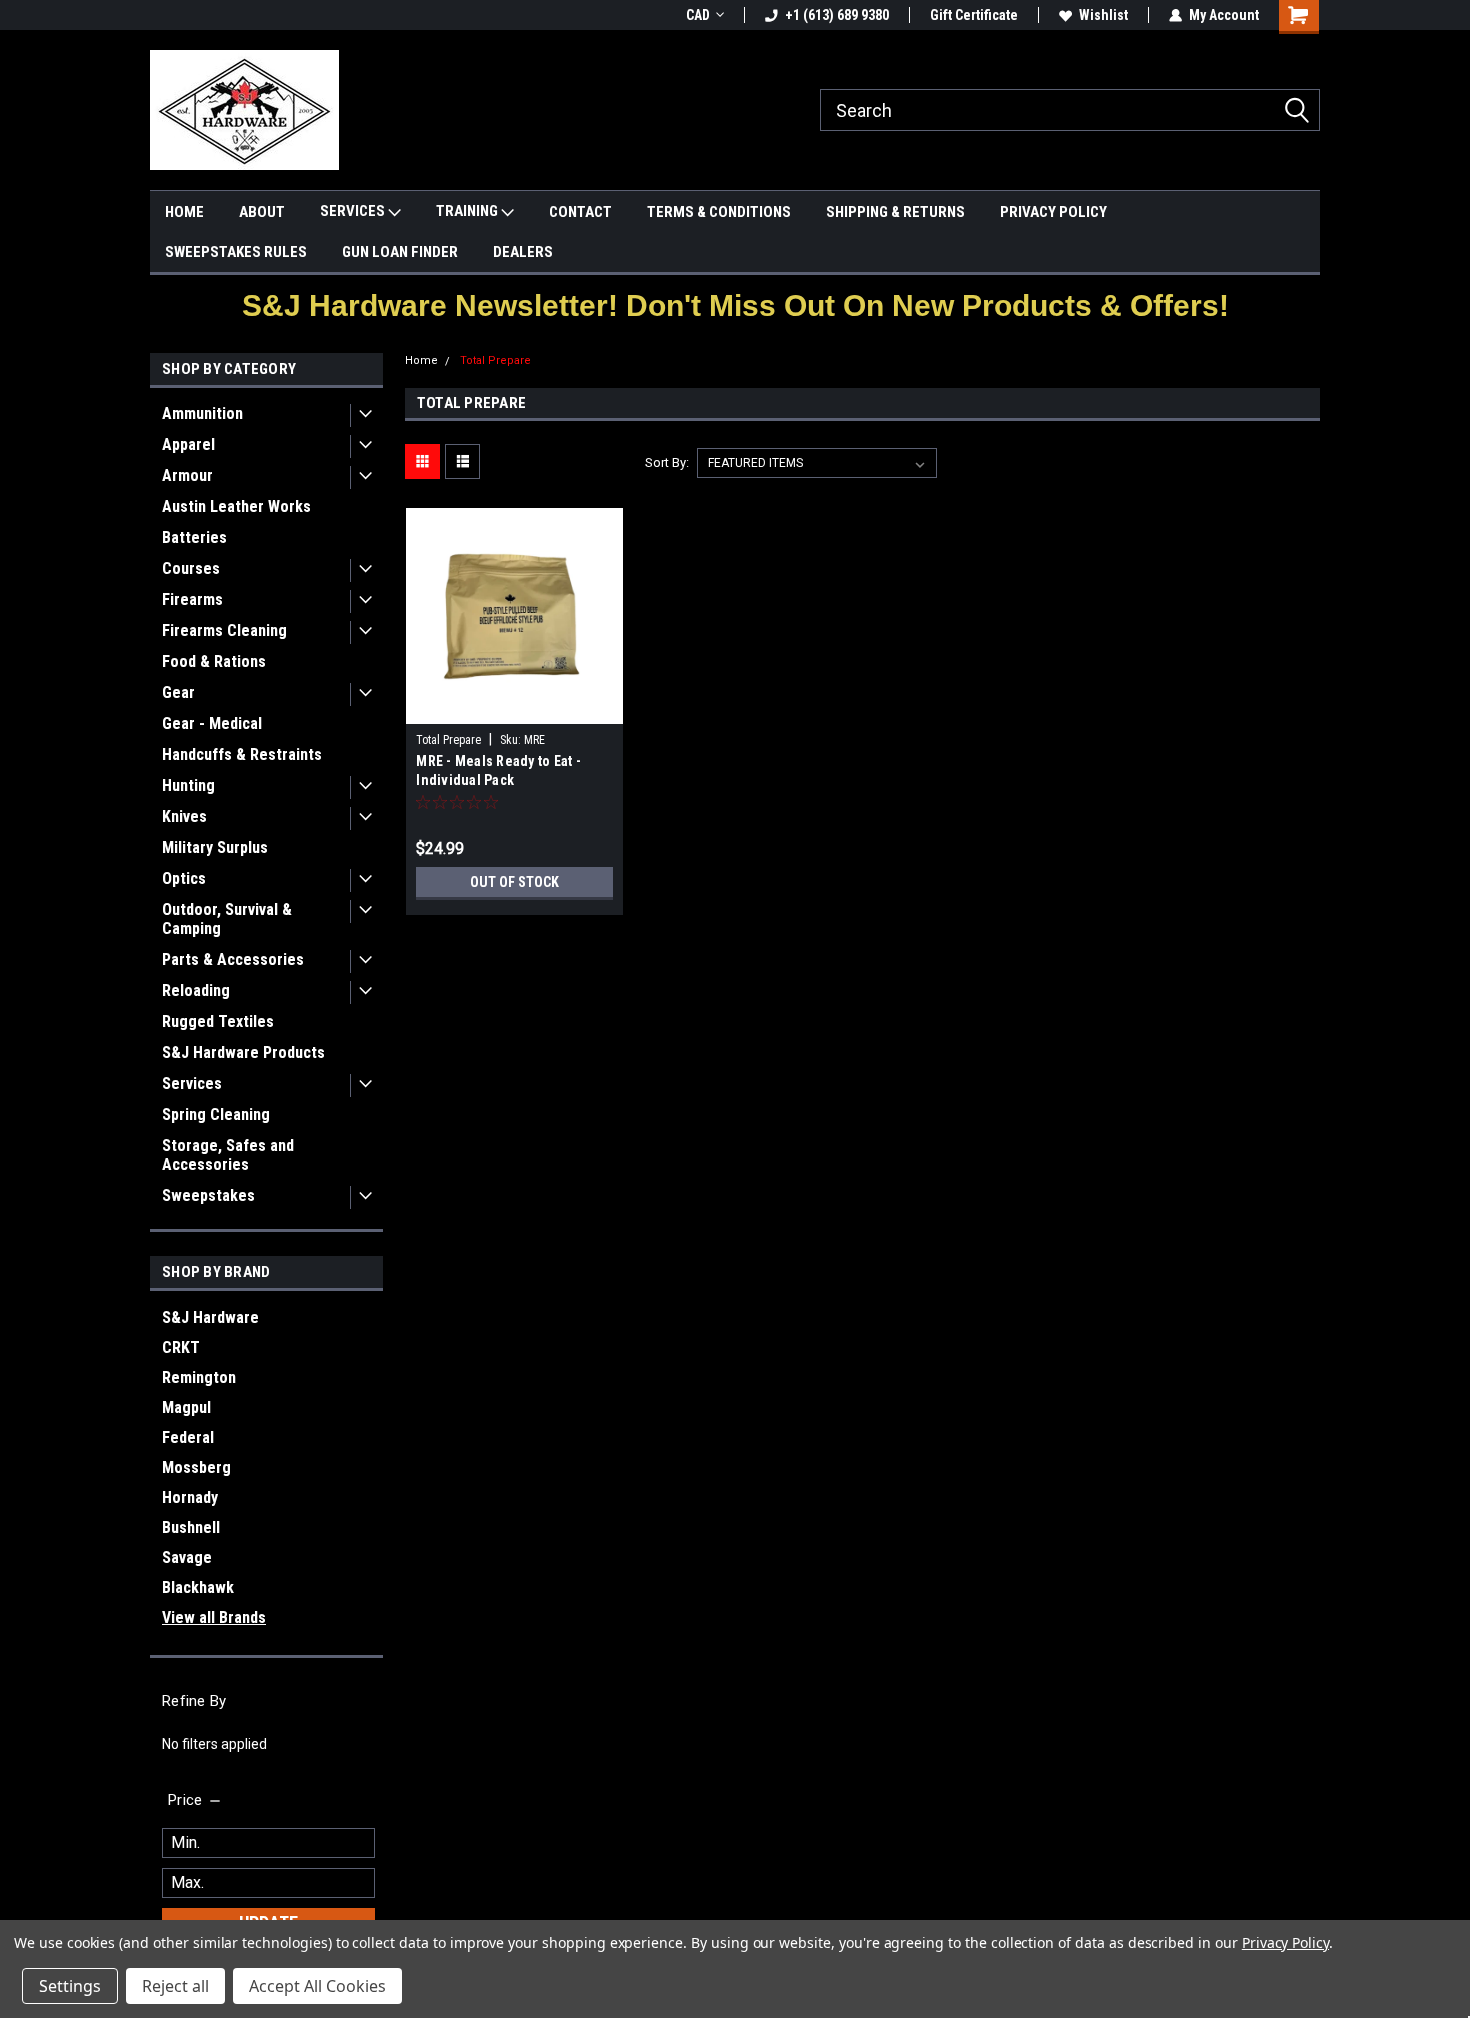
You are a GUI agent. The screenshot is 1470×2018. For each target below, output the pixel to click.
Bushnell (191, 1527)
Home (421, 360)
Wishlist (1103, 15)
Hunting (188, 785)
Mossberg (196, 1467)
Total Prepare (495, 360)
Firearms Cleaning (224, 630)
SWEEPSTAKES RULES (236, 252)
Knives (184, 816)
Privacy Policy (1285, 1942)
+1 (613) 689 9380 (837, 15)
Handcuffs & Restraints (242, 754)
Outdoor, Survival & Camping (227, 919)
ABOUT (262, 212)
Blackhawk (198, 1587)
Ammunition (202, 413)
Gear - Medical (212, 723)
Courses (191, 568)
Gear (178, 692)
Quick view (515, 709)
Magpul (186, 1407)
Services (192, 1083)
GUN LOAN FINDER (400, 252)
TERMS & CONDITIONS (719, 212)
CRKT (181, 1347)
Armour (187, 475)
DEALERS (523, 252)
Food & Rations (214, 661)
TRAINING (468, 211)
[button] (735, 305)
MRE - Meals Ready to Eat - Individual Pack (498, 770)
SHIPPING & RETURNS (895, 212)
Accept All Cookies (317, 1986)
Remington (199, 1377)
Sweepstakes (208, 1195)
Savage (187, 1557)
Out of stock (514, 882)
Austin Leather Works (236, 506)
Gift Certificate (974, 15)
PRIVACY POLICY (1053, 212)
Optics (184, 878)
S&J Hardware (210, 1317)
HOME (184, 212)
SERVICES (354, 211)
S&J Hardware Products (243, 1052)
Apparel (188, 444)
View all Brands (214, 1617)
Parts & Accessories (233, 959)
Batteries (194, 537)
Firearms (192, 599)
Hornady (190, 1497)
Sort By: (667, 462)
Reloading (196, 990)
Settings (70, 1986)
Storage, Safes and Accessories (228, 1155)
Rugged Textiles (218, 1021)
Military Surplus (215, 847)
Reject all (175, 1986)
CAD (698, 15)
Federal (188, 1437)
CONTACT (580, 212)
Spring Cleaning (216, 1114)
